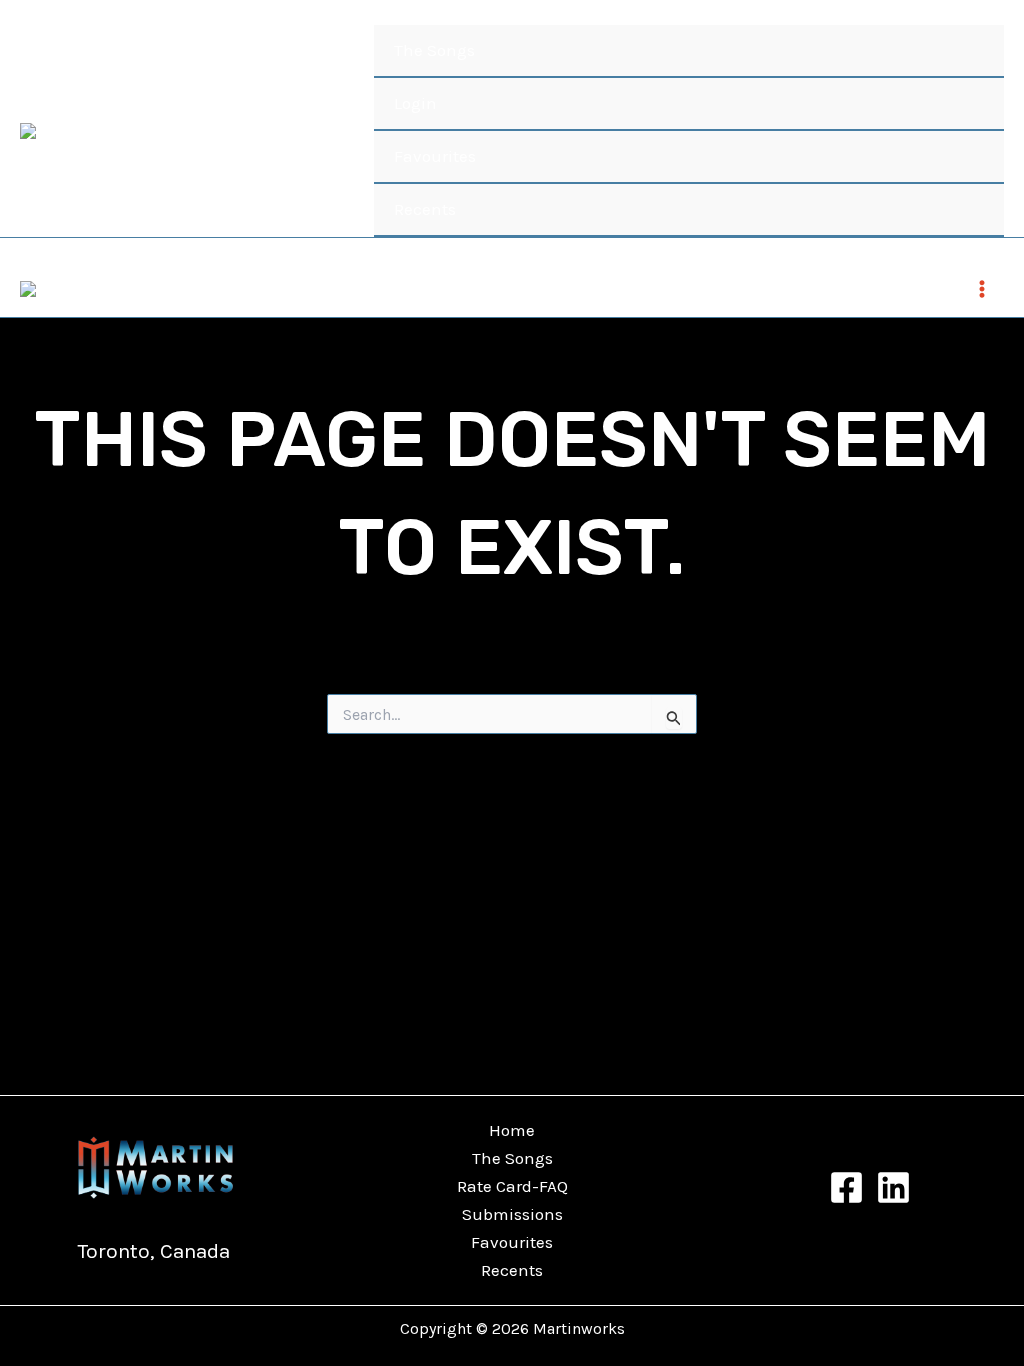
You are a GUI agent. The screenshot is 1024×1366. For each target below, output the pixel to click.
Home (512, 1130)
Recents (425, 209)
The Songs (434, 50)
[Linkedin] (893, 1187)
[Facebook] (846, 1187)
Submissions (512, 1214)
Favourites (435, 156)
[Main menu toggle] (982, 289)
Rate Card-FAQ (512, 1186)
